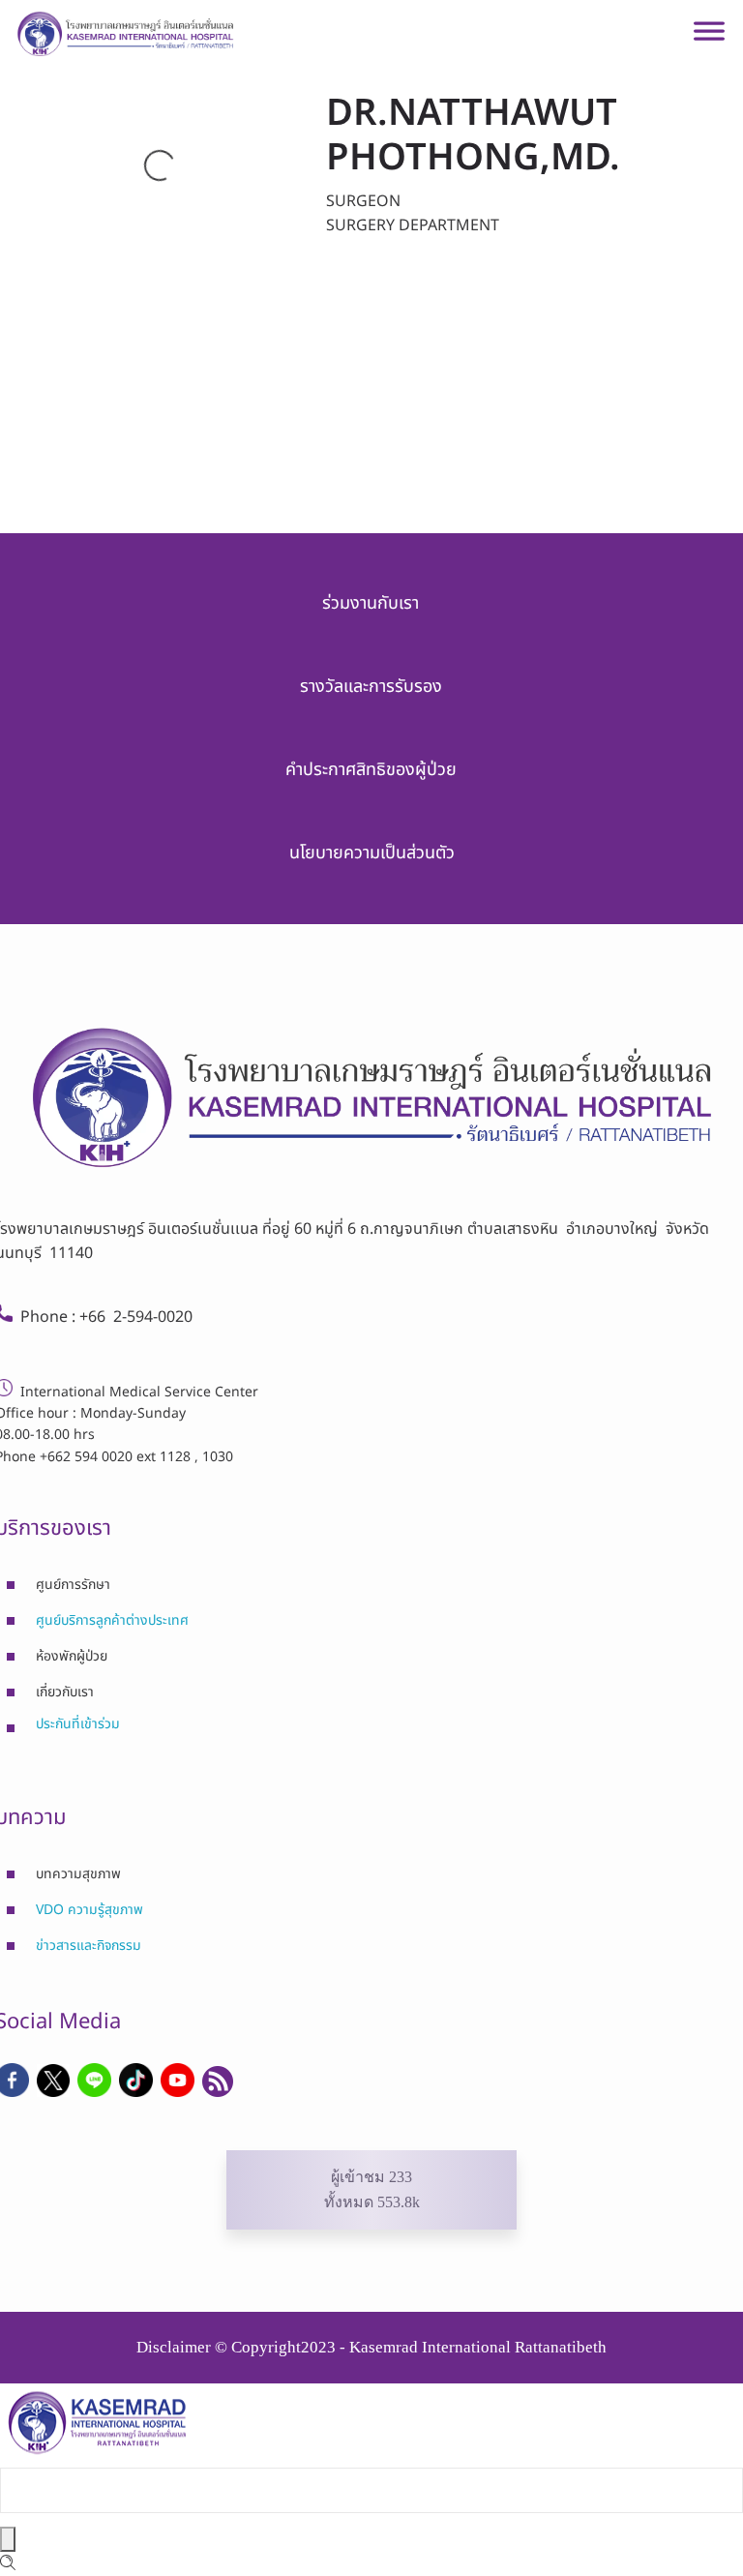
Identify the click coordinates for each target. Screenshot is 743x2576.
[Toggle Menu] (709, 39)
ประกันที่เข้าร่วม (78, 1724)
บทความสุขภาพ (78, 1874)
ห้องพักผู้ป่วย (72, 1656)
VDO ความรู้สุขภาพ (89, 1910)
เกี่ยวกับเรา (65, 1692)
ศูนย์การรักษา (73, 1585)
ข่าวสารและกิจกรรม (89, 1946)
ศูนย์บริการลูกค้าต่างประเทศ (112, 1620)
